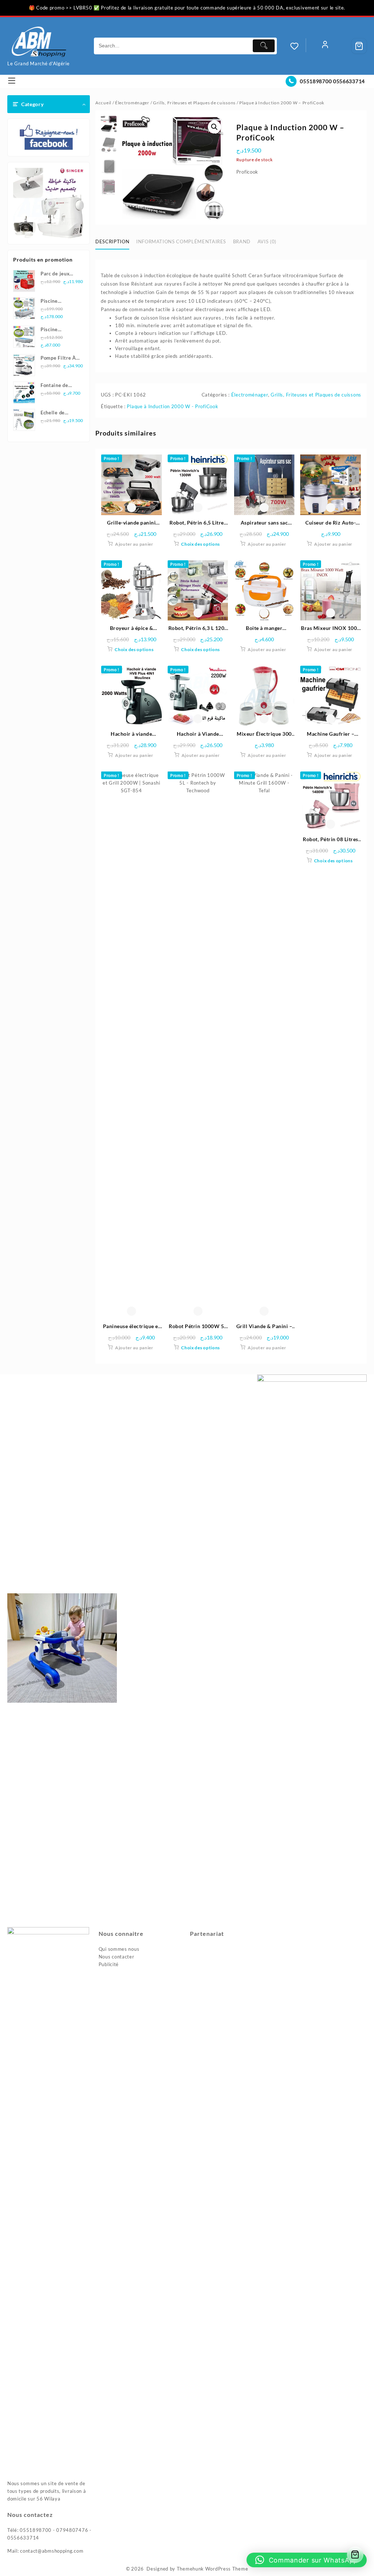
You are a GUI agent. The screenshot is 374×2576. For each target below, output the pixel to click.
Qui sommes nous (119, 1949)
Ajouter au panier (134, 544)
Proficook (247, 172)
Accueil (103, 103)
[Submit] (264, 46)
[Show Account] (325, 46)
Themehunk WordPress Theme (213, 2569)
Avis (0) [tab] (267, 241)
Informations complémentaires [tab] (181, 241)
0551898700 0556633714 (332, 81)
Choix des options (201, 544)
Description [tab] (112, 241)
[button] (214, 127)
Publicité (109, 1964)
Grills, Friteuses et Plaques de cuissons (194, 103)
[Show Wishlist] (298, 46)
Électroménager (132, 103)
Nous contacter (117, 1957)
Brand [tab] (242, 241)
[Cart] (359, 46)
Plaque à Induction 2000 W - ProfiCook (172, 406)
